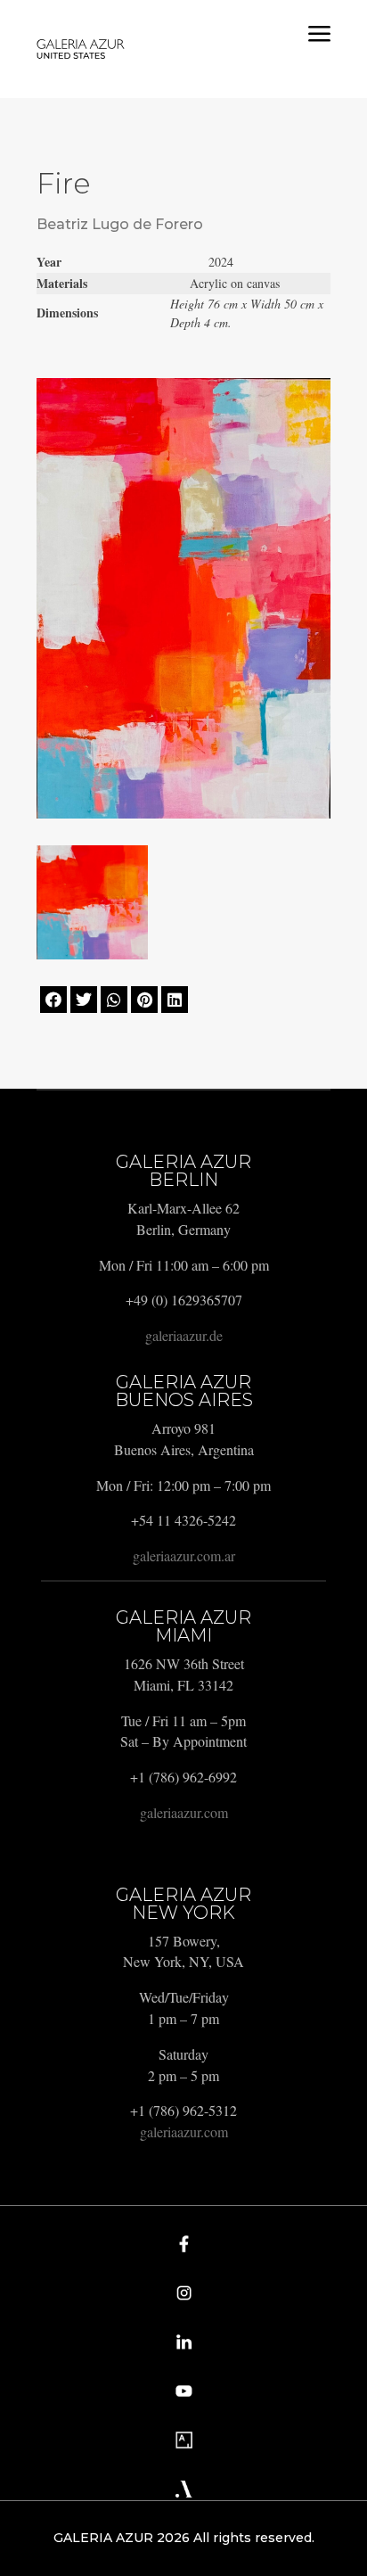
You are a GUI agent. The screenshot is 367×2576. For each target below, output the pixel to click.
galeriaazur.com (184, 1812)
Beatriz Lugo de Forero (120, 224)
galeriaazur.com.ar (184, 1555)
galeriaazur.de (184, 1335)
